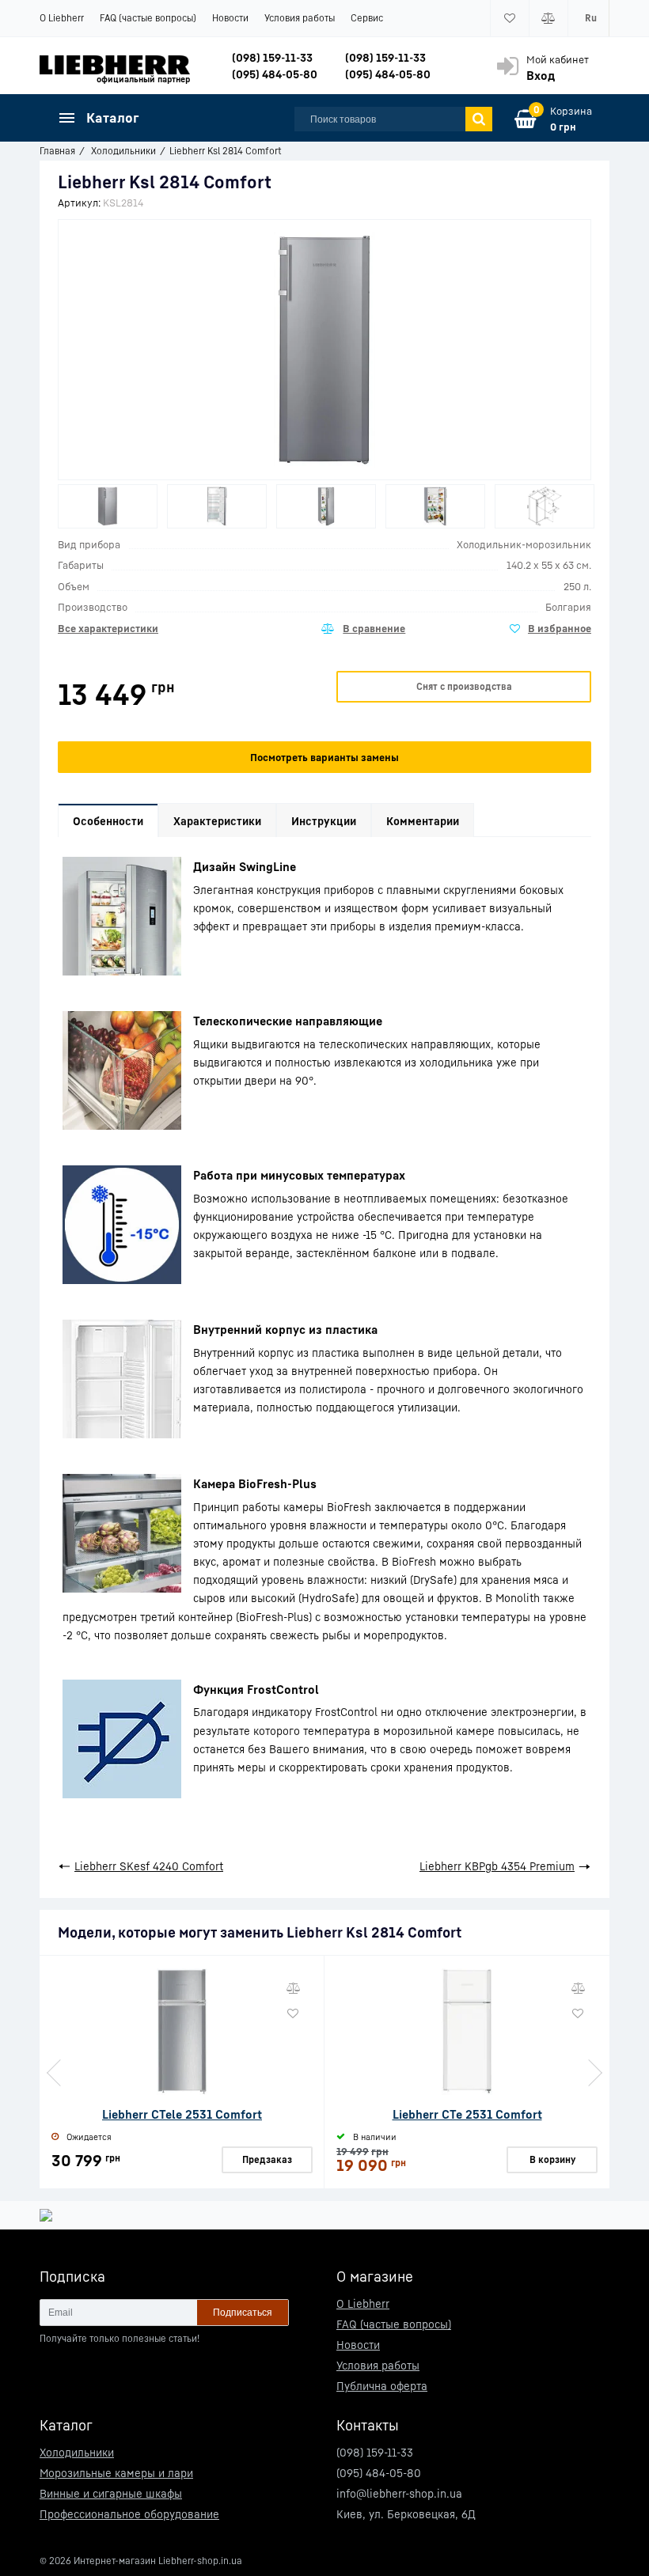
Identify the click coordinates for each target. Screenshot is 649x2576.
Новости (230, 18)
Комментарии (423, 821)
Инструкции (324, 821)
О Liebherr (62, 18)
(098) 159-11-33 (272, 57)
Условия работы (300, 18)
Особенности (108, 821)
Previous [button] (55, 2073)
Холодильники (77, 2452)
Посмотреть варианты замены (324, 757)
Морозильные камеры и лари (116, 2473)
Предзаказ (267, 2159)
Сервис (367, 18)
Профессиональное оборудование (129, 2514)
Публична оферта (382, 2386)
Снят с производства (464, 686)
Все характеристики (108, 628)
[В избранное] (550, 629)
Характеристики (217, 821)
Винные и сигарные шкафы (111, 2493)
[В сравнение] (363, 629)
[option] (108, 506)
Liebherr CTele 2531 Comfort (182, 2114)
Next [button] (594, 2073)
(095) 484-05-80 (275, 74)
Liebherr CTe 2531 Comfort (467, 2114)
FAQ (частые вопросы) (148, 18)
